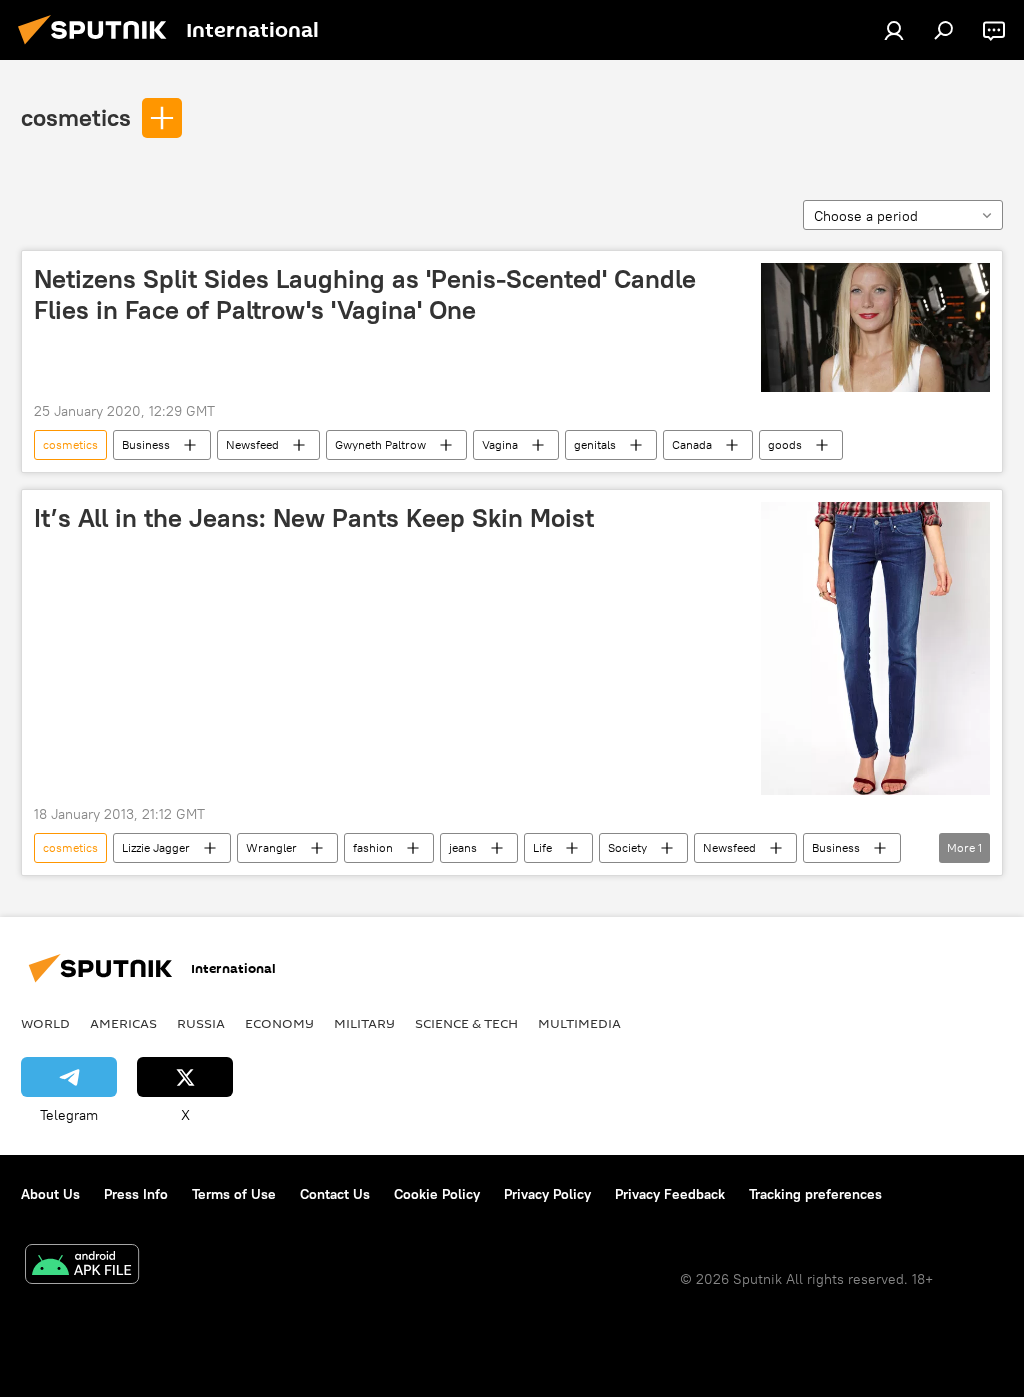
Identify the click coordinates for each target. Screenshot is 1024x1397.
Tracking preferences (815, 1194)
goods (785, 444)
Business (146, 444)
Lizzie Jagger (156, 847)
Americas (123, 1023)
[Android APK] (82, 1266)
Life (542, 847)
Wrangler (271, 847)
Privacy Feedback (670, 1194)
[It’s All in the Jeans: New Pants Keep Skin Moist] (875, 648)
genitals (595, 444)
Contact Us (335, 1194)
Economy (279, 1023)
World (45, 1023)
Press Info (136, 1194)
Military (364, 1023)
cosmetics (76, 117)
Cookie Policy (437, 1194)
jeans (463, 847)
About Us (50, 1194)
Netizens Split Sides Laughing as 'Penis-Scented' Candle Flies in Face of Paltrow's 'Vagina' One (365, 294)
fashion (373, 847)
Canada (692, 444)
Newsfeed (252, 444)
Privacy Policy (547, 1194)
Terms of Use (234, 1194)
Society (627, 847)
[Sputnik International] (98, 47)
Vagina (500, 444)
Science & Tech (466, 1023)
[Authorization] (894, 30)
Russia (201, 1023)
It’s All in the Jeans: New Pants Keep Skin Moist (314, 518)
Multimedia (579, 1023)
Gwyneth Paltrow (380, 444)
